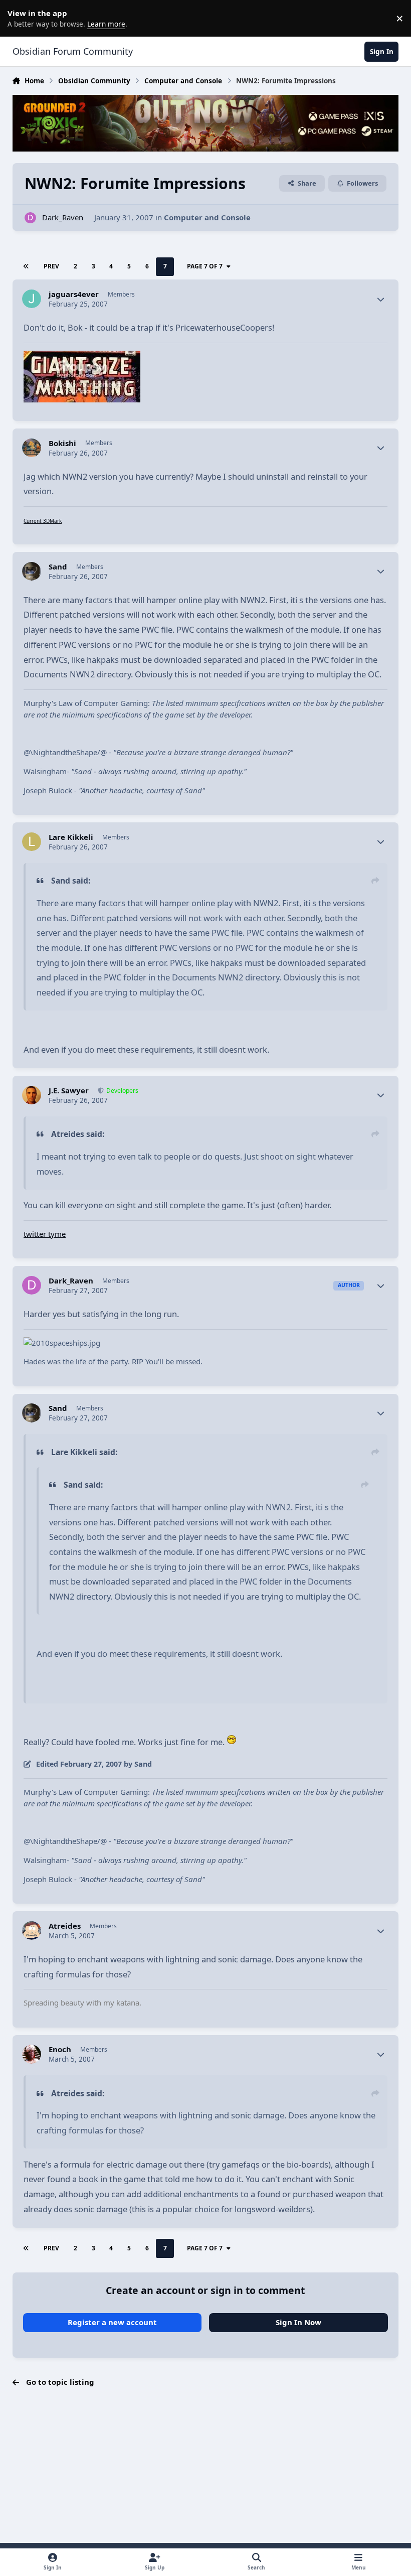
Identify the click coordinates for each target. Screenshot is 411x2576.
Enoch (60, 2049)
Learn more (20, 18)
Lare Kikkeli (71, 837)
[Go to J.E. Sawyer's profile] (32, 1095)
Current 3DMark (43, 521)
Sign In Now (298, 2322)
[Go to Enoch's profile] (32, 2054)
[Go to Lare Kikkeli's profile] (32, 842)
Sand (58, 567)
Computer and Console (207, 217)
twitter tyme (45, 1234)
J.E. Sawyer (69, 1091)
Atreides (65, 1926)
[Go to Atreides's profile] (32, 1931)
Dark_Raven (63, 217)
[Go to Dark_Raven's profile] (30, 218)
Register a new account (112, 2322)
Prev (51, 266)
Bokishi (62, 443)
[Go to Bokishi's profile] (32, 448)
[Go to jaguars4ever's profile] (32, 299)
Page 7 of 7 (205, 266)
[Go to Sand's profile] (32, 571)
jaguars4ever (74, 294)
